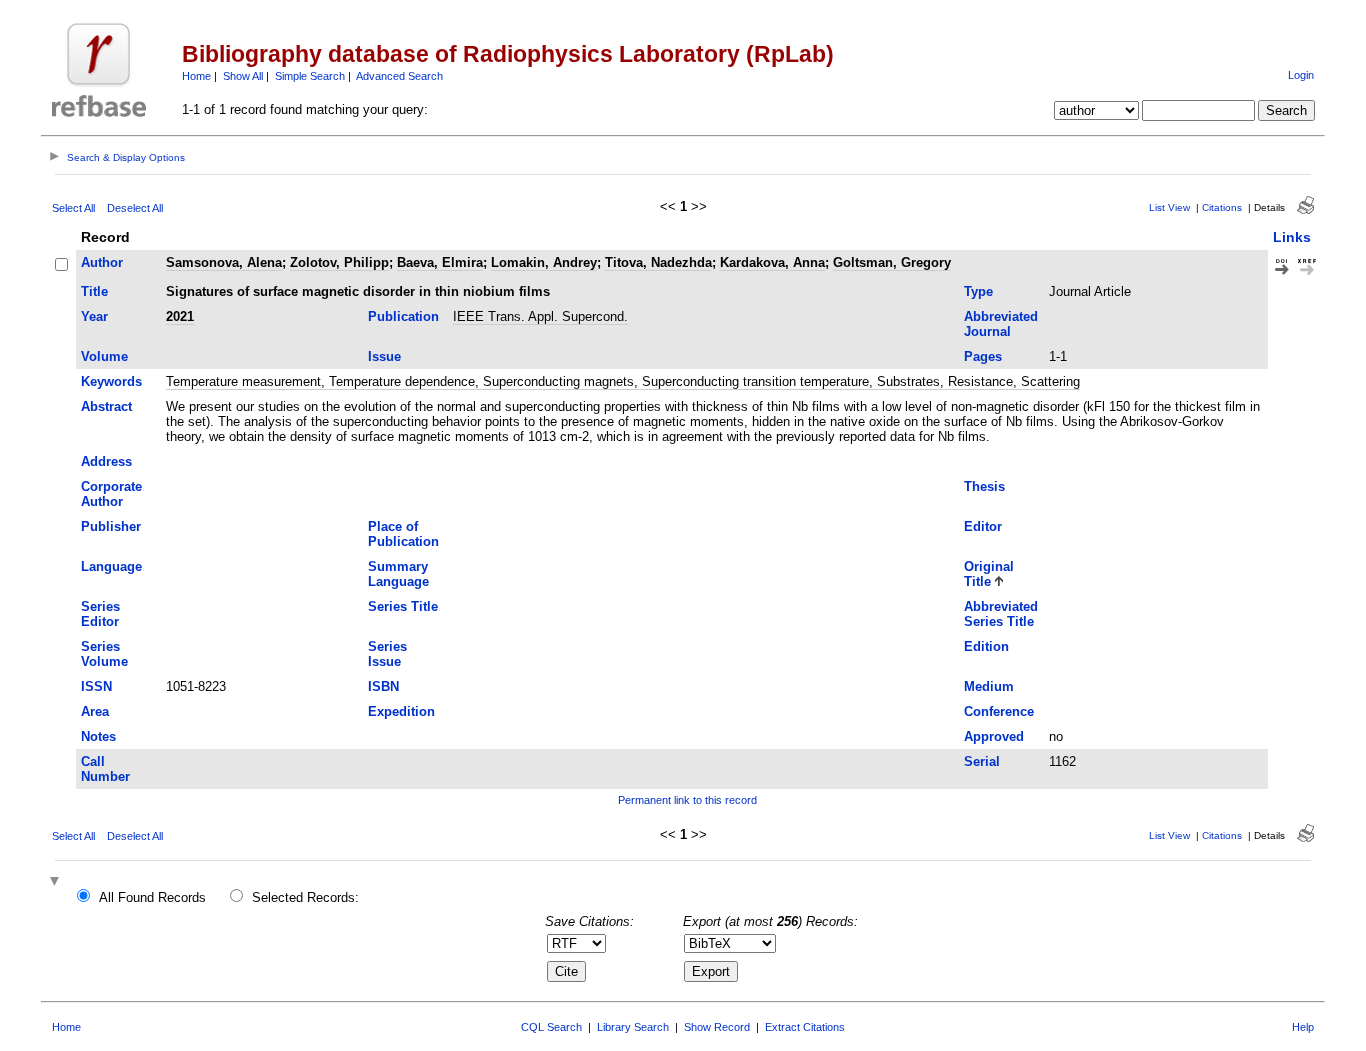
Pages (983, 356)
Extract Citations (805, 1027)
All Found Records (152, 897)
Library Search (633, 1027)
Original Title (989, 574)
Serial (982, 761)
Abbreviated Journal (1001, 324)
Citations (1222, 207)
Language (111, 566)
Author (102, 262)
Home (196, 76)
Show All (243, 76)
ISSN (96, 686)
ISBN (383, 686)
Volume (104, 356)
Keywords (111, 381)
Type (978, 291)
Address (106, 461)
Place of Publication (403, 534)
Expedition (401, 711)
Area (95, 711)
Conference (999, 711)
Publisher (111, 526)
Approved (994, 736)
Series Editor (100, 614)
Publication (403, 316)
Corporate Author (111, 494)
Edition (986, 646)
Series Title (403, 606)
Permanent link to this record (687, 800)
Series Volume (104, 654)
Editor (983, 526)
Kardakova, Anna (772, 262)
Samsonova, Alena (224, 262)
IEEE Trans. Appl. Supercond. (540, 316)
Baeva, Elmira (440, 262)
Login (1301, 75)
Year (94, 316)
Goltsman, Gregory (892, 262)
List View (1169, 207)
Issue (384, 356)
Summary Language (398, 574)
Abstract (106, 406)
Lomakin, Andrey (544, 262)
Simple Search (310, 76)
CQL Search (551, 1027)
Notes (98, 736)
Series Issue (387, 654)
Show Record (717, 1027)
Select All (73, 208)
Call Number (105, 769)
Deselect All (135, 208)
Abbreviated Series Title (1001, 614)
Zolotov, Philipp (339, 262)
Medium (989, 686)
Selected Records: (305, 897)
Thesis (984, 486)
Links (1292, 237)
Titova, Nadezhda (658, 262)
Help (1303, 1027)
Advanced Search (399, 76)
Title (94, 291)
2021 (180, 316)
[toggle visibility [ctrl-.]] (57, 882)
